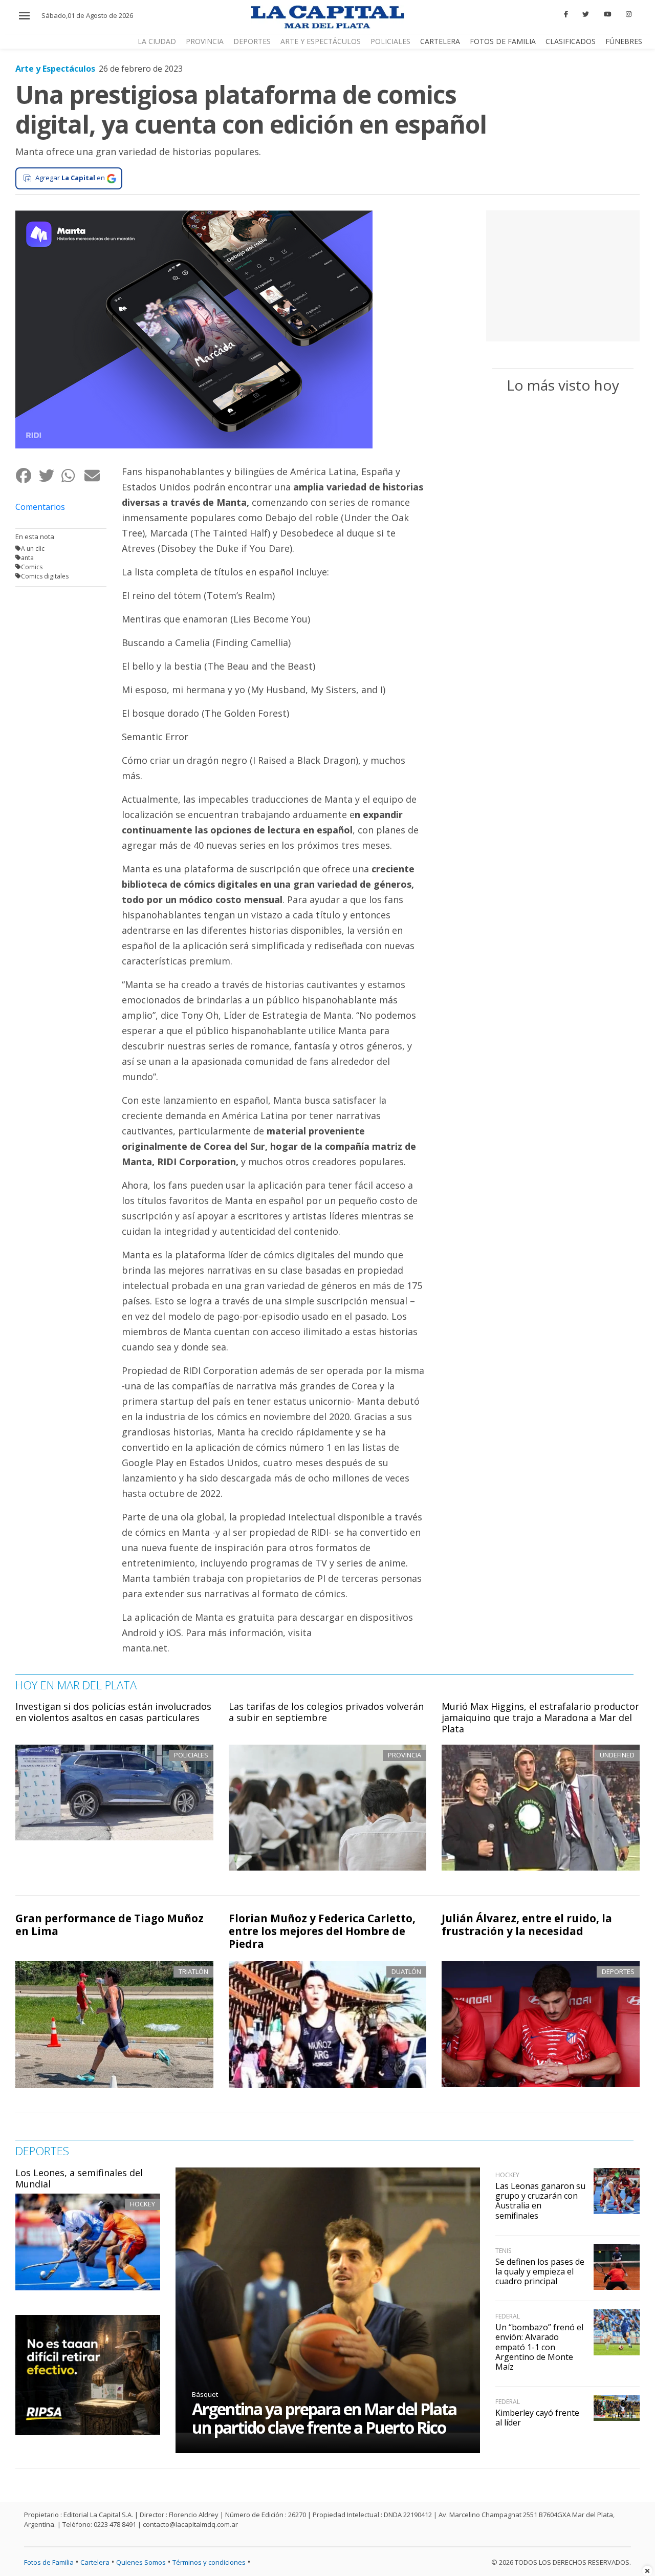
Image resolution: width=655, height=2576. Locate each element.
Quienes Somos (141, 2562)
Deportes (252, 41)
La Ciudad (157, 41)
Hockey (143, 2204)
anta (27, 558)
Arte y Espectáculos (321, 41)
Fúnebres (624, 41)
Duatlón (406, 1971)
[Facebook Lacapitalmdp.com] (566, 14)
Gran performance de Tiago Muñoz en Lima (110, 1925)
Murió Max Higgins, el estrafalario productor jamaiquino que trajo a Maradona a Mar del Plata (540, 1717)
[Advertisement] (563, 274)
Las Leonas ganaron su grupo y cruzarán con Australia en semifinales (540, 2201)
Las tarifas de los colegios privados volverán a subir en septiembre (326, 1712)
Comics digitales (45, 576)
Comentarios (40, 507)
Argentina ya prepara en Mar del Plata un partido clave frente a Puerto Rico (324, 2418)
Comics (32, 567)
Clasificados (571, 41)
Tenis (503, 2251)
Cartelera (440, 41)
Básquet (205, 2394)
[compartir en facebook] (27, 476)
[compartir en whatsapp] (72, 476)
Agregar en (70, 178)
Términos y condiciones (209, 2562)
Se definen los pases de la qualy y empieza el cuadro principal (540, 2271)
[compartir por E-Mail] (95, 476)
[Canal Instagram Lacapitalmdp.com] (629, 14)
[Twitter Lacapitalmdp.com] (586, 14)
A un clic (33, 549)
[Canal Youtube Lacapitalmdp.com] (607, 14)
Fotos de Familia (503, 41)
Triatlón (193, 1971)
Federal (508, 2316)
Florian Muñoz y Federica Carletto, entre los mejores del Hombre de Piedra (322, 1931)
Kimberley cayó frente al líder (537, 2418)
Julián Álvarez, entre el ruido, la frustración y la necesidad (527, 1925)
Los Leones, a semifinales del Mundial (79, 2178)
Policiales (390, 41)
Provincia (205, 41)
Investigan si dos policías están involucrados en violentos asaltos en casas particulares (113, 1712)
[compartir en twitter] (50, 476)
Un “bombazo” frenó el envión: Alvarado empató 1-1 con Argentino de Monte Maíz (539, 2347)
